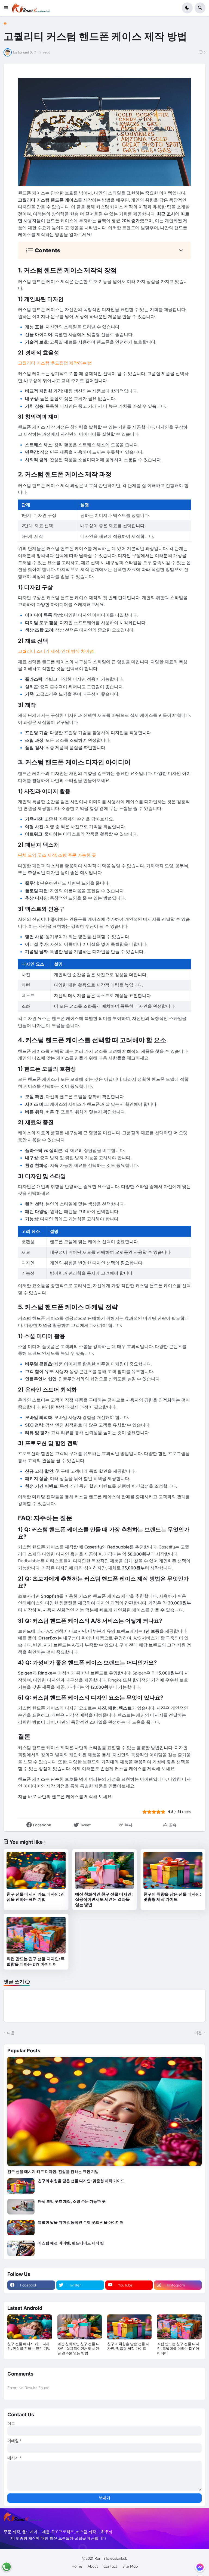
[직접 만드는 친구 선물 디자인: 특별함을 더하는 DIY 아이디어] (36, 1935)
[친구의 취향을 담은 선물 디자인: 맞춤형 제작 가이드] (173, 1870)
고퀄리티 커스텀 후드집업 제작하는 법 (55, 363)
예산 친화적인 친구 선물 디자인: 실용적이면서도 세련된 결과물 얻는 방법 (104, 1899)
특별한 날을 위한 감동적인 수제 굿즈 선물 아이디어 (81, 2222)
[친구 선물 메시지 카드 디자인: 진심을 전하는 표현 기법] (36, 1870)
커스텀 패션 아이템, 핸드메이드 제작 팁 (71, 2243)
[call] (7, 2567)
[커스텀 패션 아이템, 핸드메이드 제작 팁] (21, 2248)
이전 (198, 2033)
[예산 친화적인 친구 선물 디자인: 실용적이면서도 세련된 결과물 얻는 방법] (105, 1870)
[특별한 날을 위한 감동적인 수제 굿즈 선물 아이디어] (21, 2228)
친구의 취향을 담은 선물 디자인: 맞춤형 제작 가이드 (172, 1897)
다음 (11, 2033)
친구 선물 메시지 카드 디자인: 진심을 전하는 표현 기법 (36, 1897)
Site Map (130, 2566)
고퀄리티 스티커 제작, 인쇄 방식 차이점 (56, 651)
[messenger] (200, 2567)
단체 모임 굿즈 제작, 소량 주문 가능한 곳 (57, 855)
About (93, 2566)
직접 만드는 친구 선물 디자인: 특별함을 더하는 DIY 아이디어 (36, 1961)
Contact (110, 2566)
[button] (8, 8)
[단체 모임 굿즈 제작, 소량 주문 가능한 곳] (21, 2207)
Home (77, 2566)
